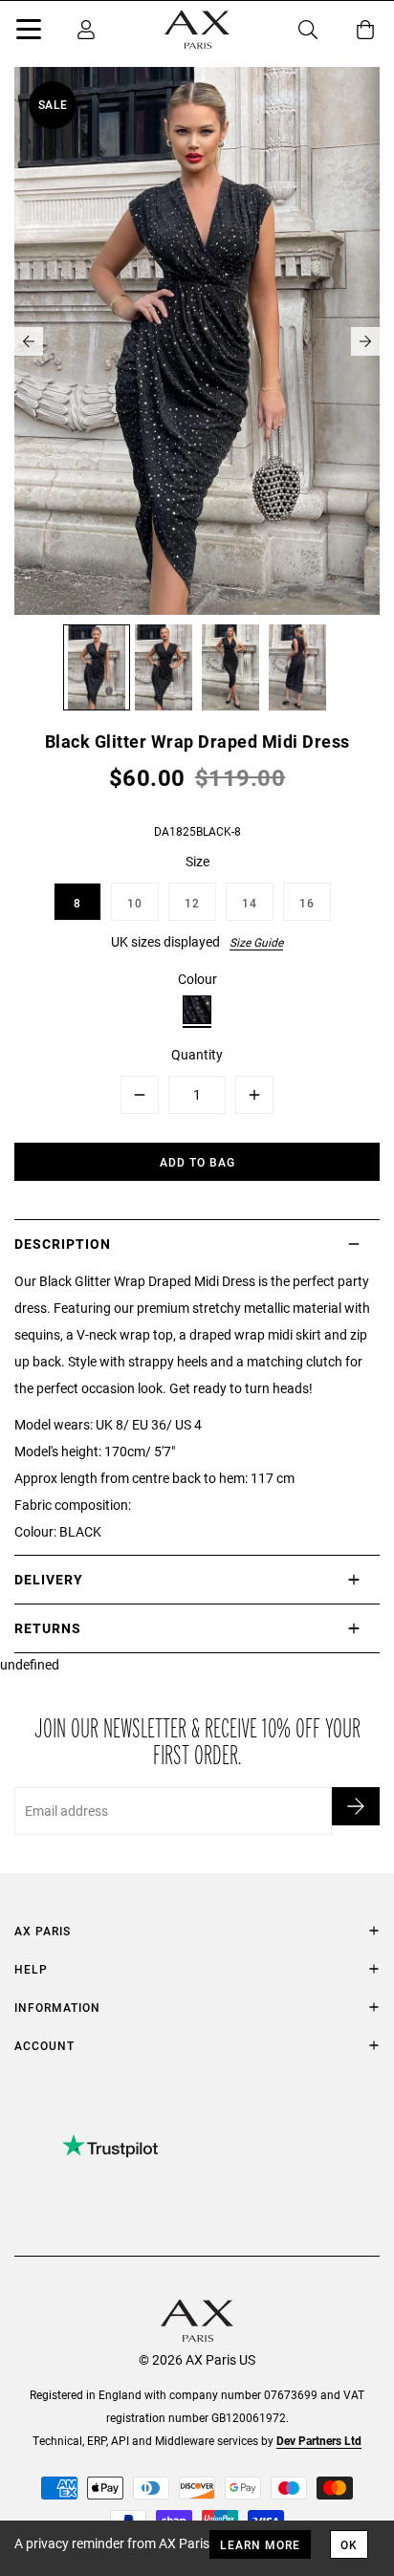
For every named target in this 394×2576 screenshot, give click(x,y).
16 (307, 903)
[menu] (29, 33)
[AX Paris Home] (197, 30)
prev (29, 341)
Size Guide (256, 942)
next (365, 341)
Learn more (260, 2544)
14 (250, 903)
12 (192, 903)
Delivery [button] (49, 1579)
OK (349, 2544)
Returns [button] (48, 1628)
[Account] (86, 30)
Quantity (197, 1054)
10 (135, 903)
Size (197, 861)
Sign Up (356, 1806)
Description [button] (63, 1244)
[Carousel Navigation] (197, 341)
